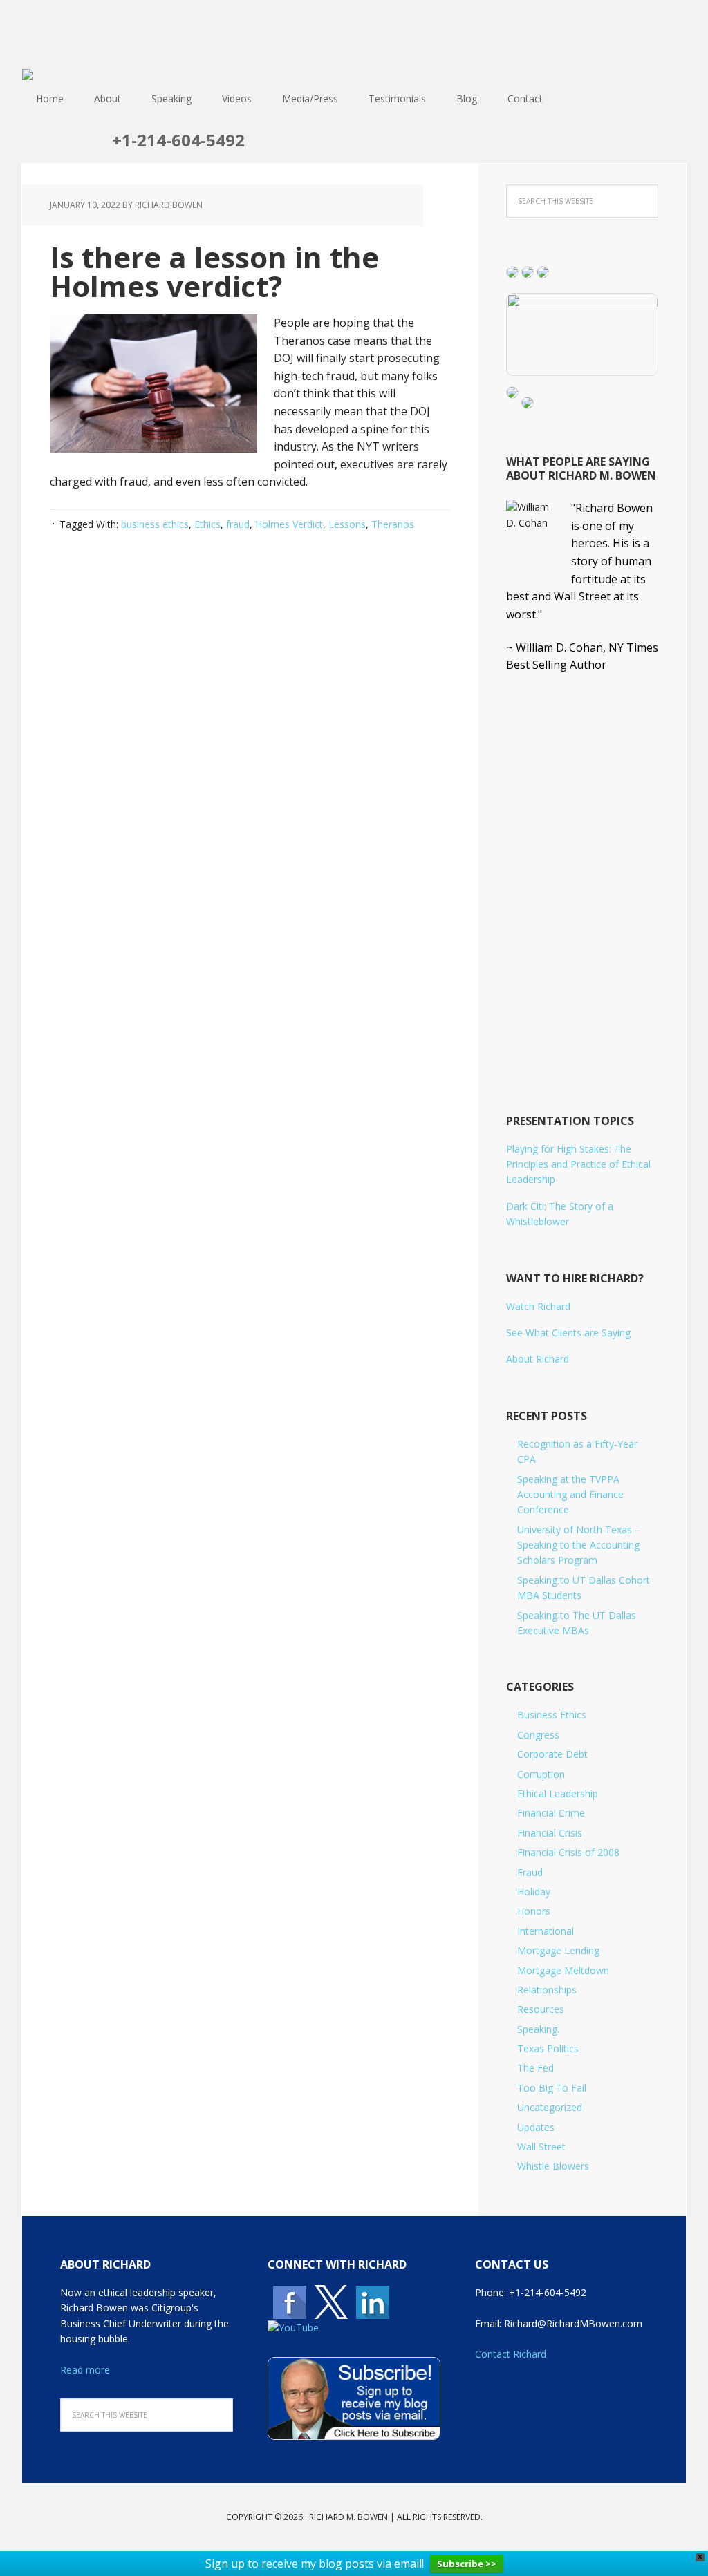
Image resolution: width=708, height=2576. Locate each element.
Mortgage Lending (558, 1950)
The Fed (535, 2068)
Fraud (530, 1872)
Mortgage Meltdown (563, 1970)
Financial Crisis (550, 1833)
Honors (534, 1911)
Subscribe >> (467, 2564)
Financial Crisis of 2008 (568, 1852)
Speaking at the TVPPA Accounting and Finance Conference (570, 1495)
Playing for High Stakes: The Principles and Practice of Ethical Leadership (578, 1164)
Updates (536, 2127)
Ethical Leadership (558, 1793)
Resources (541, 2009)
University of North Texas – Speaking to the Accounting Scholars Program (579, 1545)
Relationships (547, 1990)
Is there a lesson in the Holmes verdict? (214, 271)
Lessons (347, 524)
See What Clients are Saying (568, 1333)
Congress (538, 1735)
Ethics (207, 524)
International (546, 1931)
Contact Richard (511, 2354)
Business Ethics (552, 1715)
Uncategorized (550, 2107)
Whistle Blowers (553, 2166)
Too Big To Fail (552, 2088)
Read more (85, 2370)
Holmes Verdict (289, 524)
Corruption (541, 1774)
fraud (238, 524)
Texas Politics (548, 2048)
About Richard (538, 1359)
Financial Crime (551, 1813)
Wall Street (541, 2147)
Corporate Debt (552, 1754)
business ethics (155, 524)
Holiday (534, 1892)
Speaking (537, 2029)
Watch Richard (538, 1306)
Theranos (393, 524)
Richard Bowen (354, 35)
